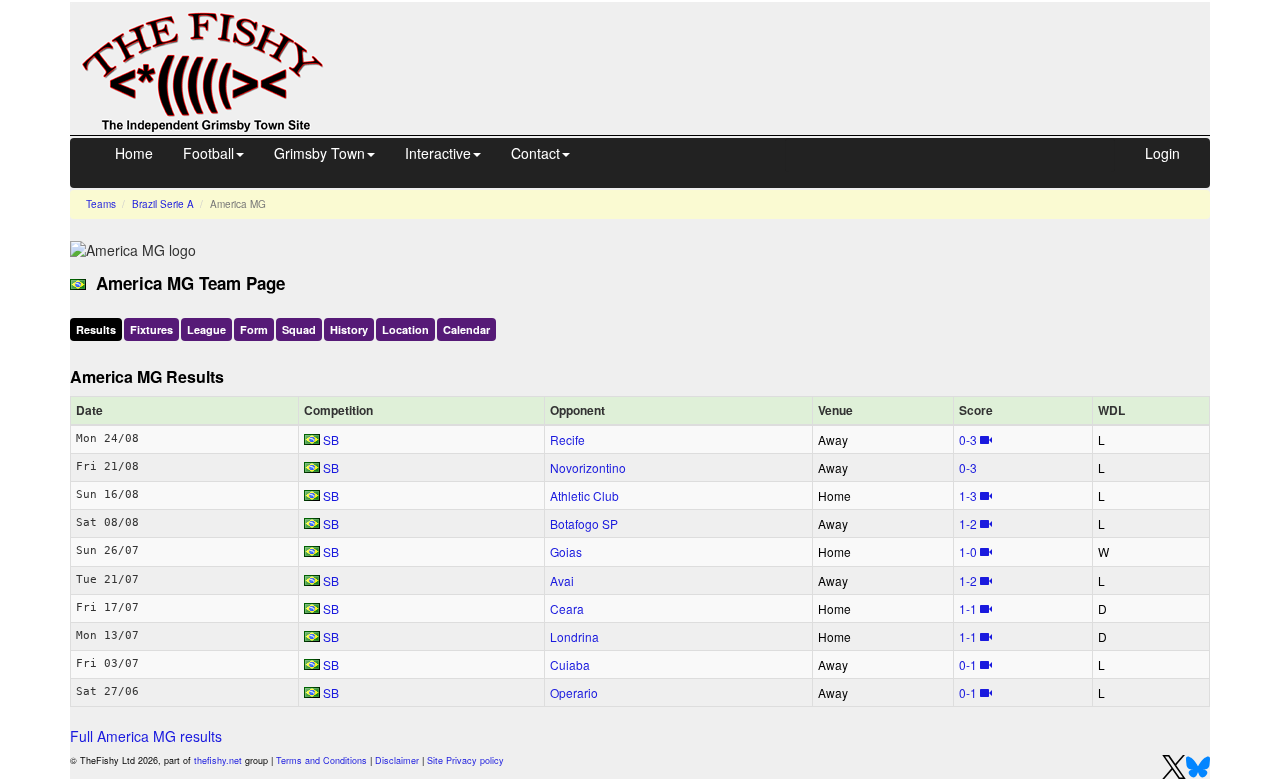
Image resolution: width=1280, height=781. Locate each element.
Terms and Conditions (321, 760)
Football (208, 153)
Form (254, 329)
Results (96, 329)
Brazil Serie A (163, 204)
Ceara (567, 608)
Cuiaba (570, 664)
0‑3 (968, 439)
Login (1162, 153)
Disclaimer (397, 760)
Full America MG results (146, 736)
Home (134, 153)
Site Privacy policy (465, 760)
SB (331, 439)
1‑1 (968, 608)
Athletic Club (584, 495)
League (206, 329)
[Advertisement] (785, 48)
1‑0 (968, 551)
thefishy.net (218, 760)
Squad (299, 329)
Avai (562, 580)
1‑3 (968, 495)
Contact (535, 153)
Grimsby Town (319, 153)
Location (405, 329)
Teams (101, 204)
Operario (574, 692)
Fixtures (151, 329)
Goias (566, 551)
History (349, 329)
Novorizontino (588, 467)
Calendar (466, 329)
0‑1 (968, 664)
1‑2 (968, 523)
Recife (567, 439)
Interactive (438, 153)
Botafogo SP (584, 523)
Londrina (574, 636)
